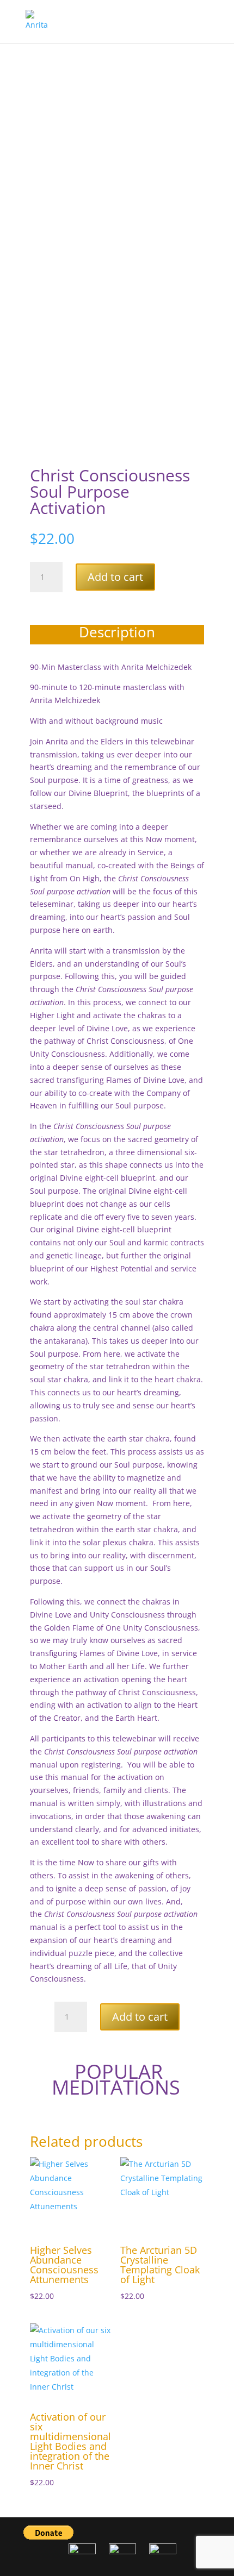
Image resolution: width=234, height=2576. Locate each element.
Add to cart (115, 577)
